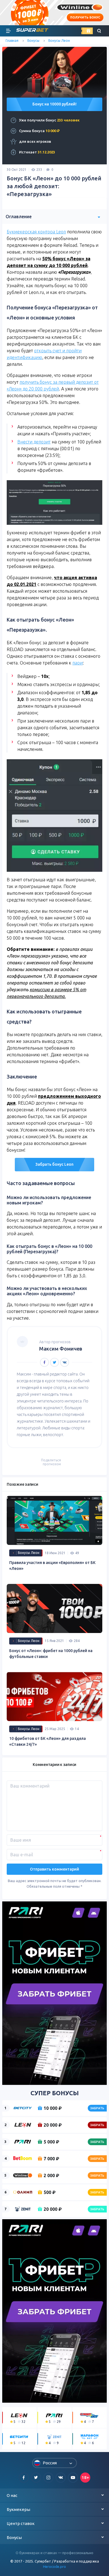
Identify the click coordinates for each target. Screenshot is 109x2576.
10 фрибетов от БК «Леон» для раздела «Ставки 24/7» (48, 1741)
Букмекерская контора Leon (36, 232)
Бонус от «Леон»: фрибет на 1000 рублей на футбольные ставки (51, 1654)
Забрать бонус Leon (54, 1164)
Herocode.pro (54, 2566)
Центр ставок (21, 2523)
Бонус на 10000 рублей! (54, 104)
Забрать (97, 2108)
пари (78, 663)
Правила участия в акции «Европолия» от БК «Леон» (52, 1566)
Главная (12, 41)
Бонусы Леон (59, 41)
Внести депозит (34, 442)
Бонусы (33, 41)
